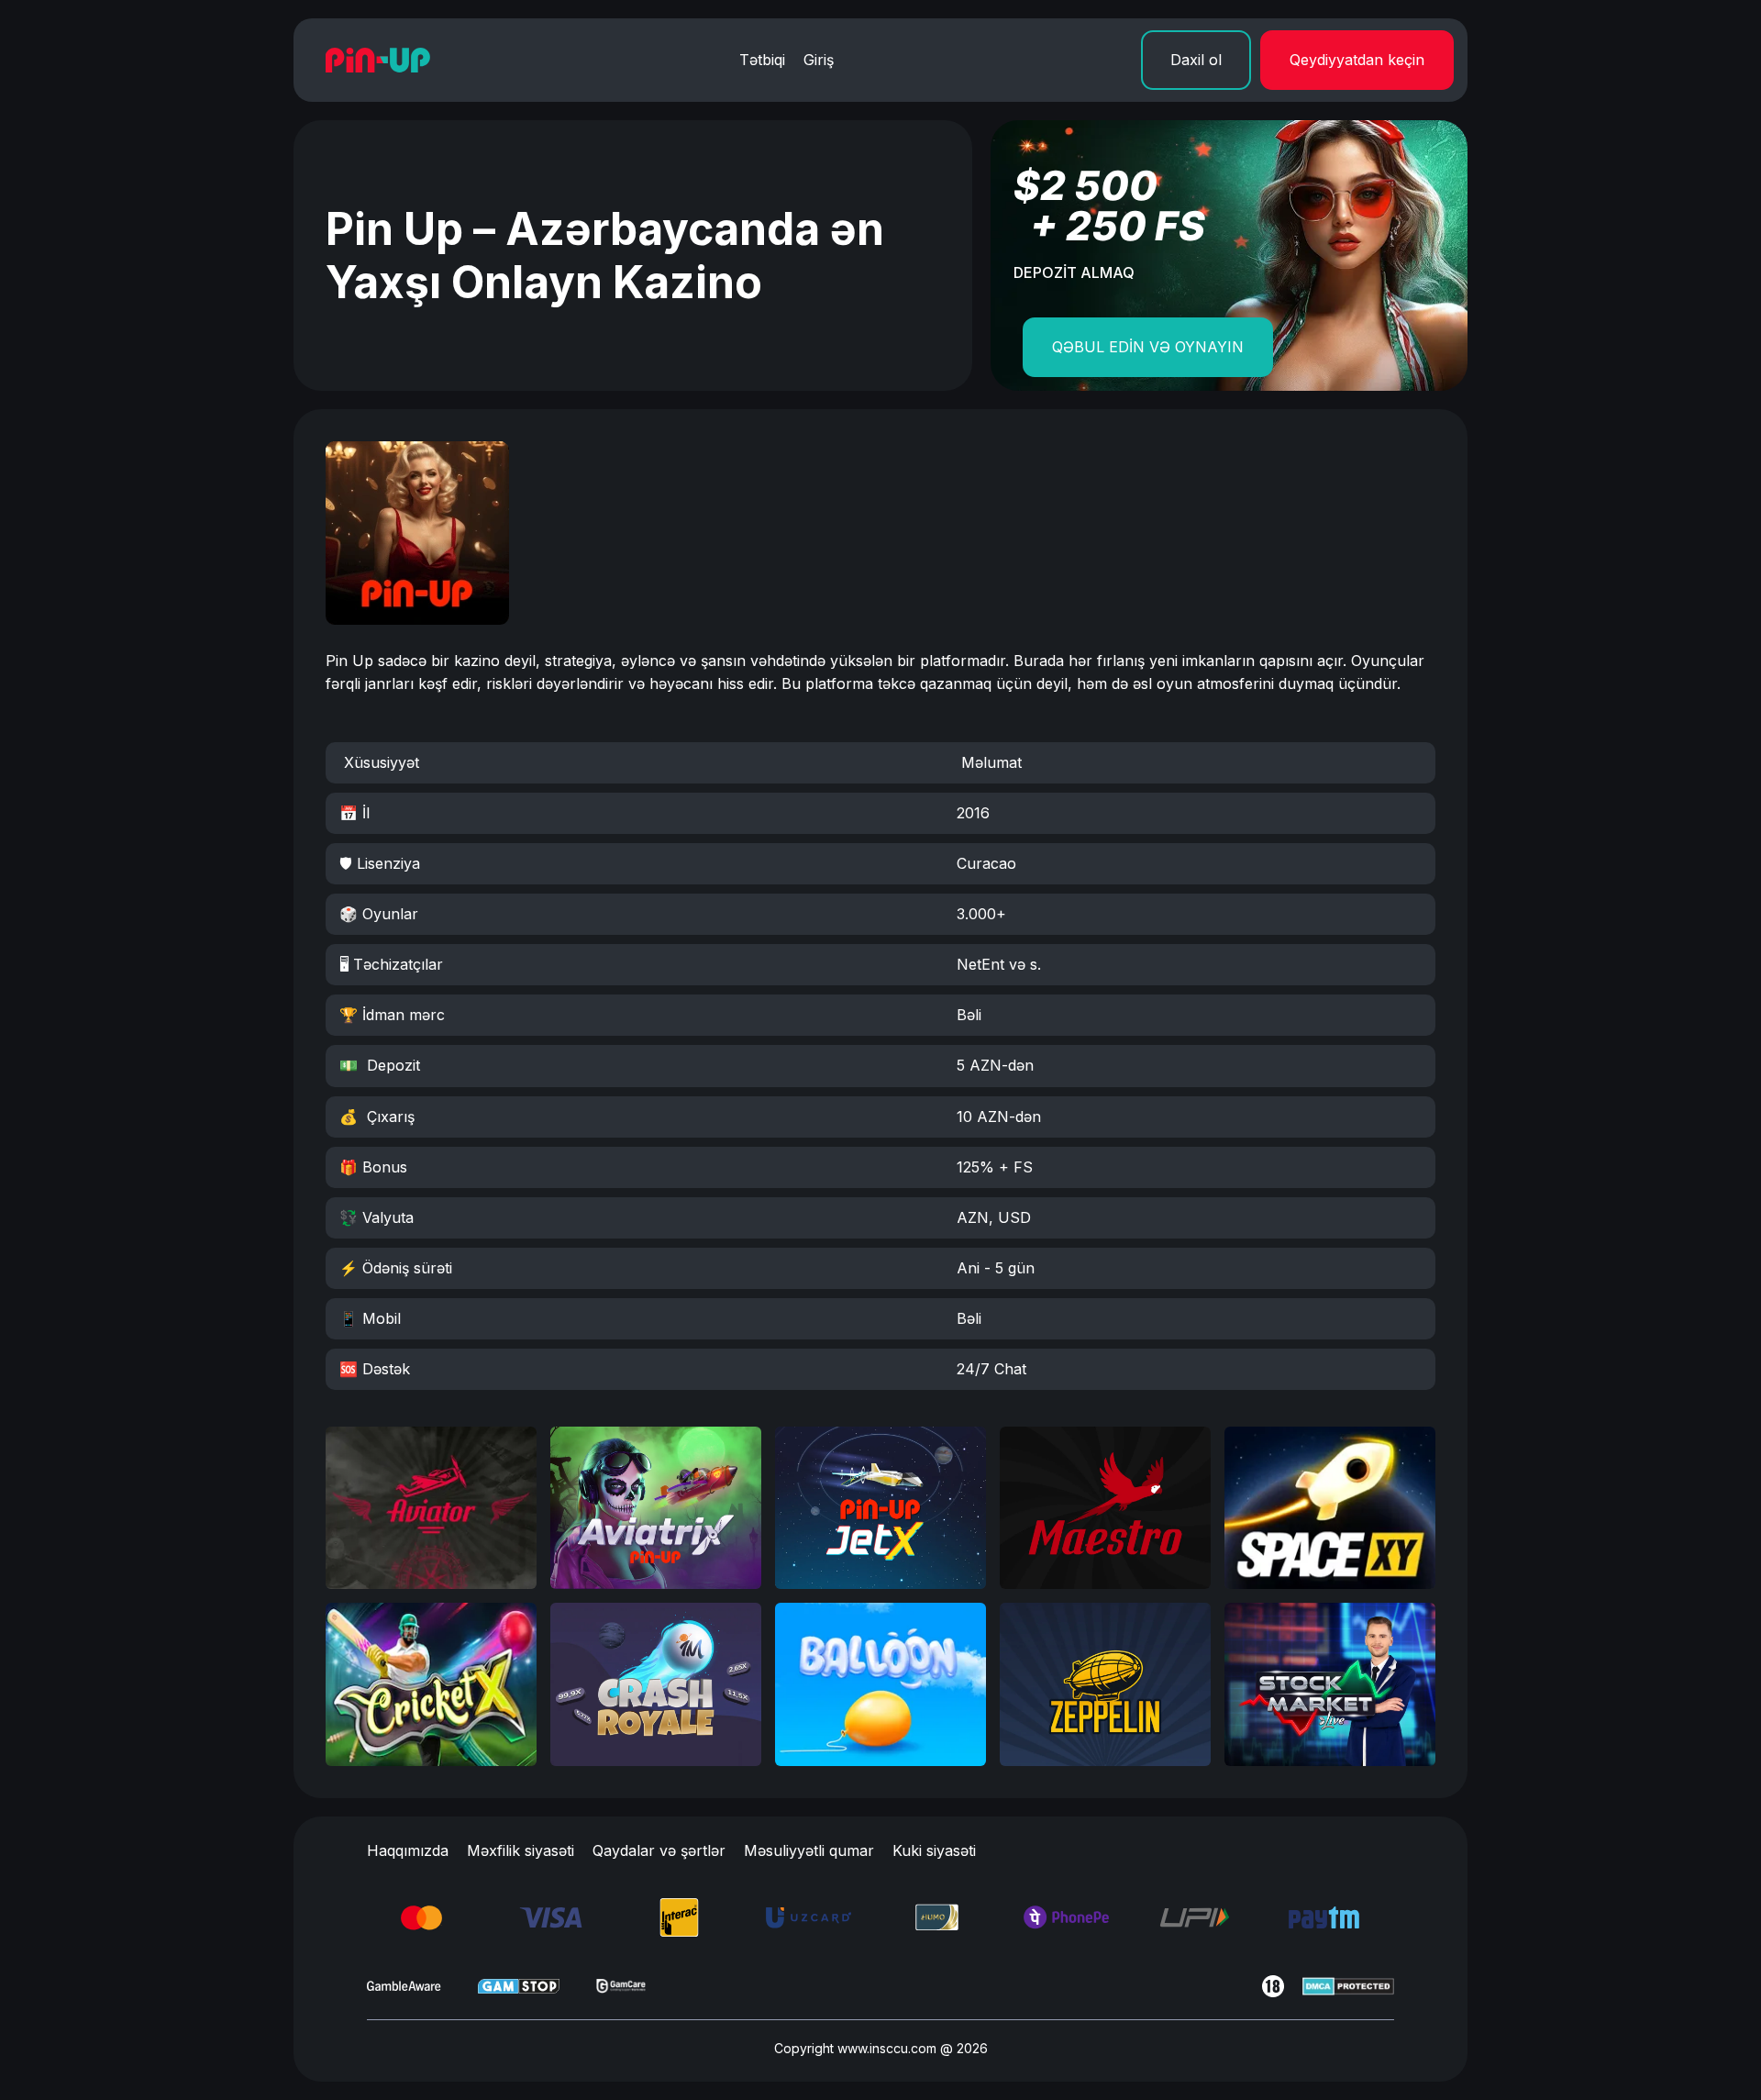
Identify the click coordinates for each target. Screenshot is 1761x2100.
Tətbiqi (762, 60)
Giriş (819, 60)
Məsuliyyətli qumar (809, 1850)
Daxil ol (1196, 60)
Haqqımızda (408, 1850)
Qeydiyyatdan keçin (1357, 60)
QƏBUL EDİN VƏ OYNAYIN (1148, 347)
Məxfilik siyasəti (521, 1850)
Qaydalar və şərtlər (659, 1850)
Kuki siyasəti (934, 1850)
